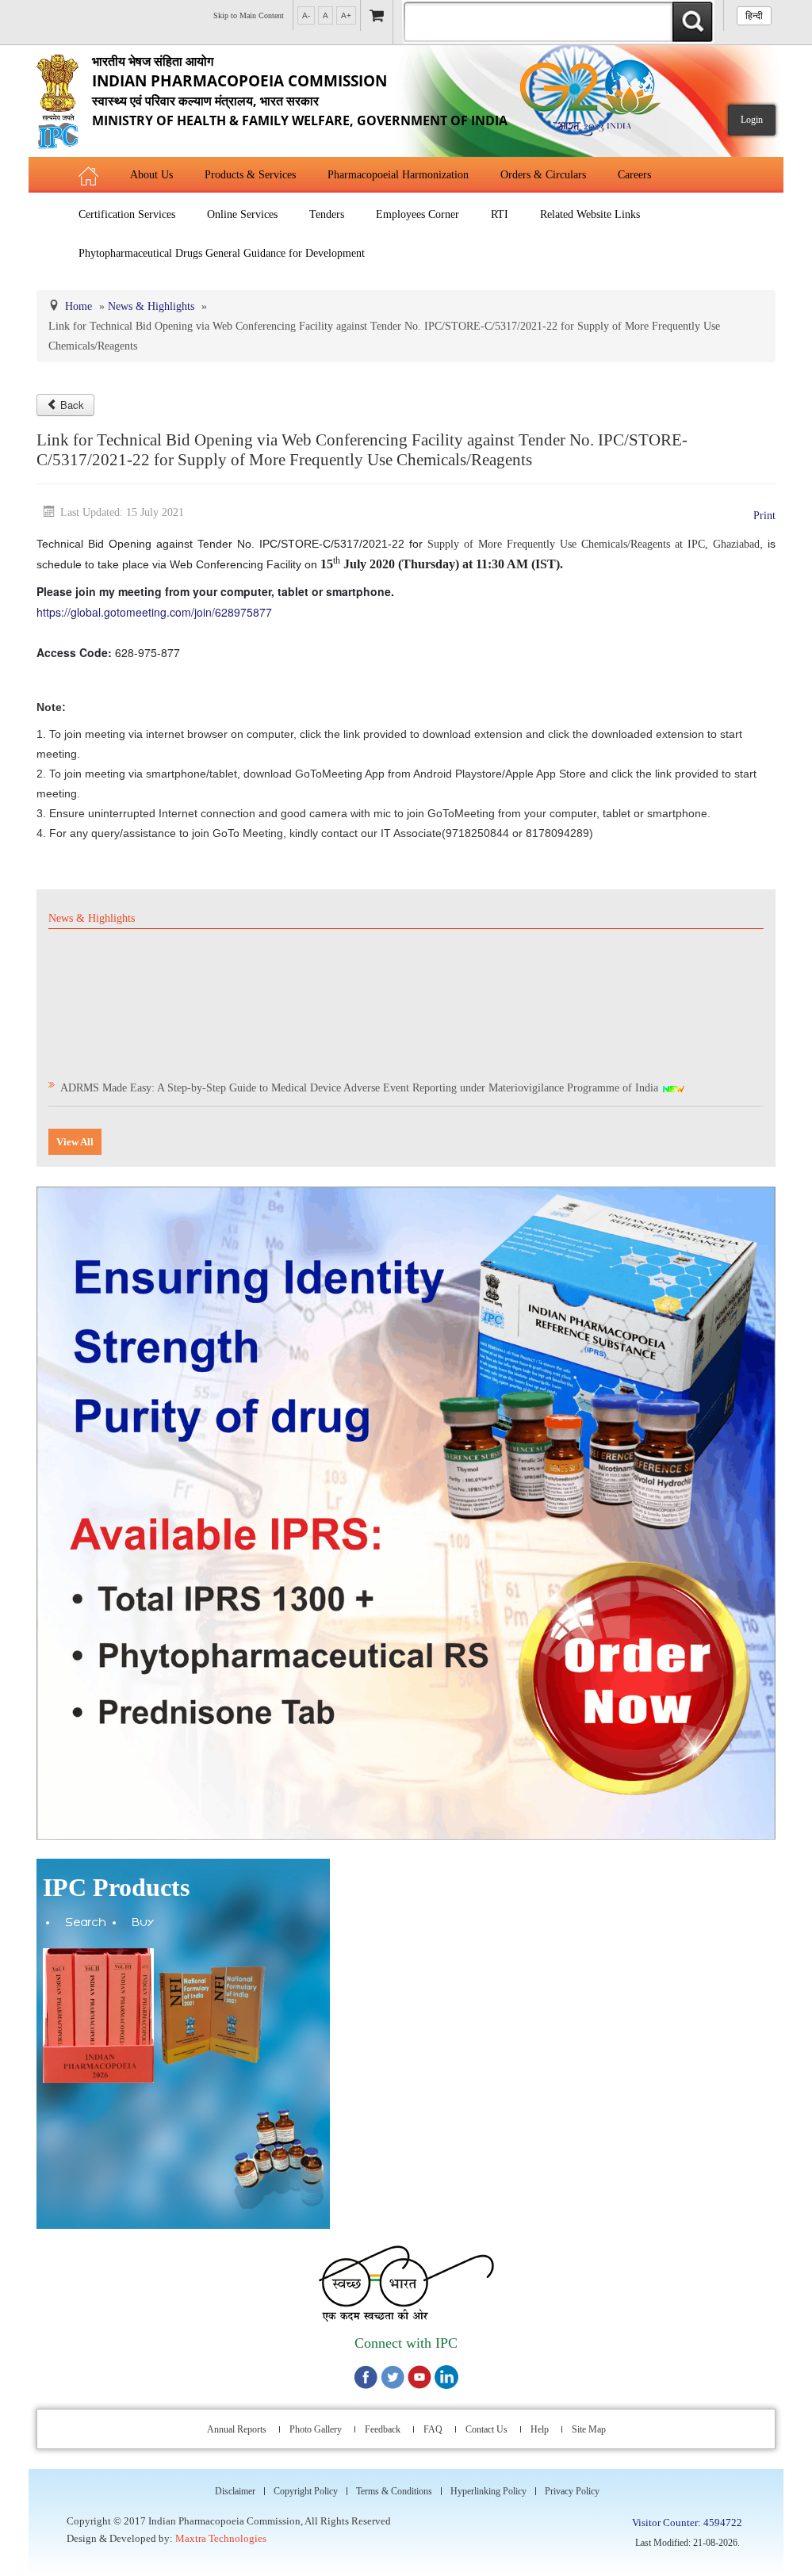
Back (72, 405)
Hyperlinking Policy (488, 2491)
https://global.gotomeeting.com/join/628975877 (154, 612)
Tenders (327, 214)
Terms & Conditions (394, 2491)
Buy (144, 1924)
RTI (500, 214)
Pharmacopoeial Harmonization (398, 175)
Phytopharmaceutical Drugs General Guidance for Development (222, 253)
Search (86, 1924)
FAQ (433, 2429)
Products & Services (250, 175)
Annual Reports (237, 2429)
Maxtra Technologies (221, 2538)
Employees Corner (417, 214)
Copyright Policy (306, 2491)
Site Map (589, 2429)
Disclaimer (235, 2491)
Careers (634, 175)
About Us (151, 175)
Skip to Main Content (249, 15)
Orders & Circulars (543, 175)
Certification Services (127, 214)
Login (752, 120)
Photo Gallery (316, 2429)
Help (540, 2429)
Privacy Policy (572, 2491)
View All (75, 1142)
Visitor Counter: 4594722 (687, 2522)
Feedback (383, 2429)
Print (764, 516)
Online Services (242, 214)
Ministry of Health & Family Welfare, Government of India (300, 91)
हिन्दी (754, 16)
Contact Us (486, 2429)
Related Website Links (590, 214)
